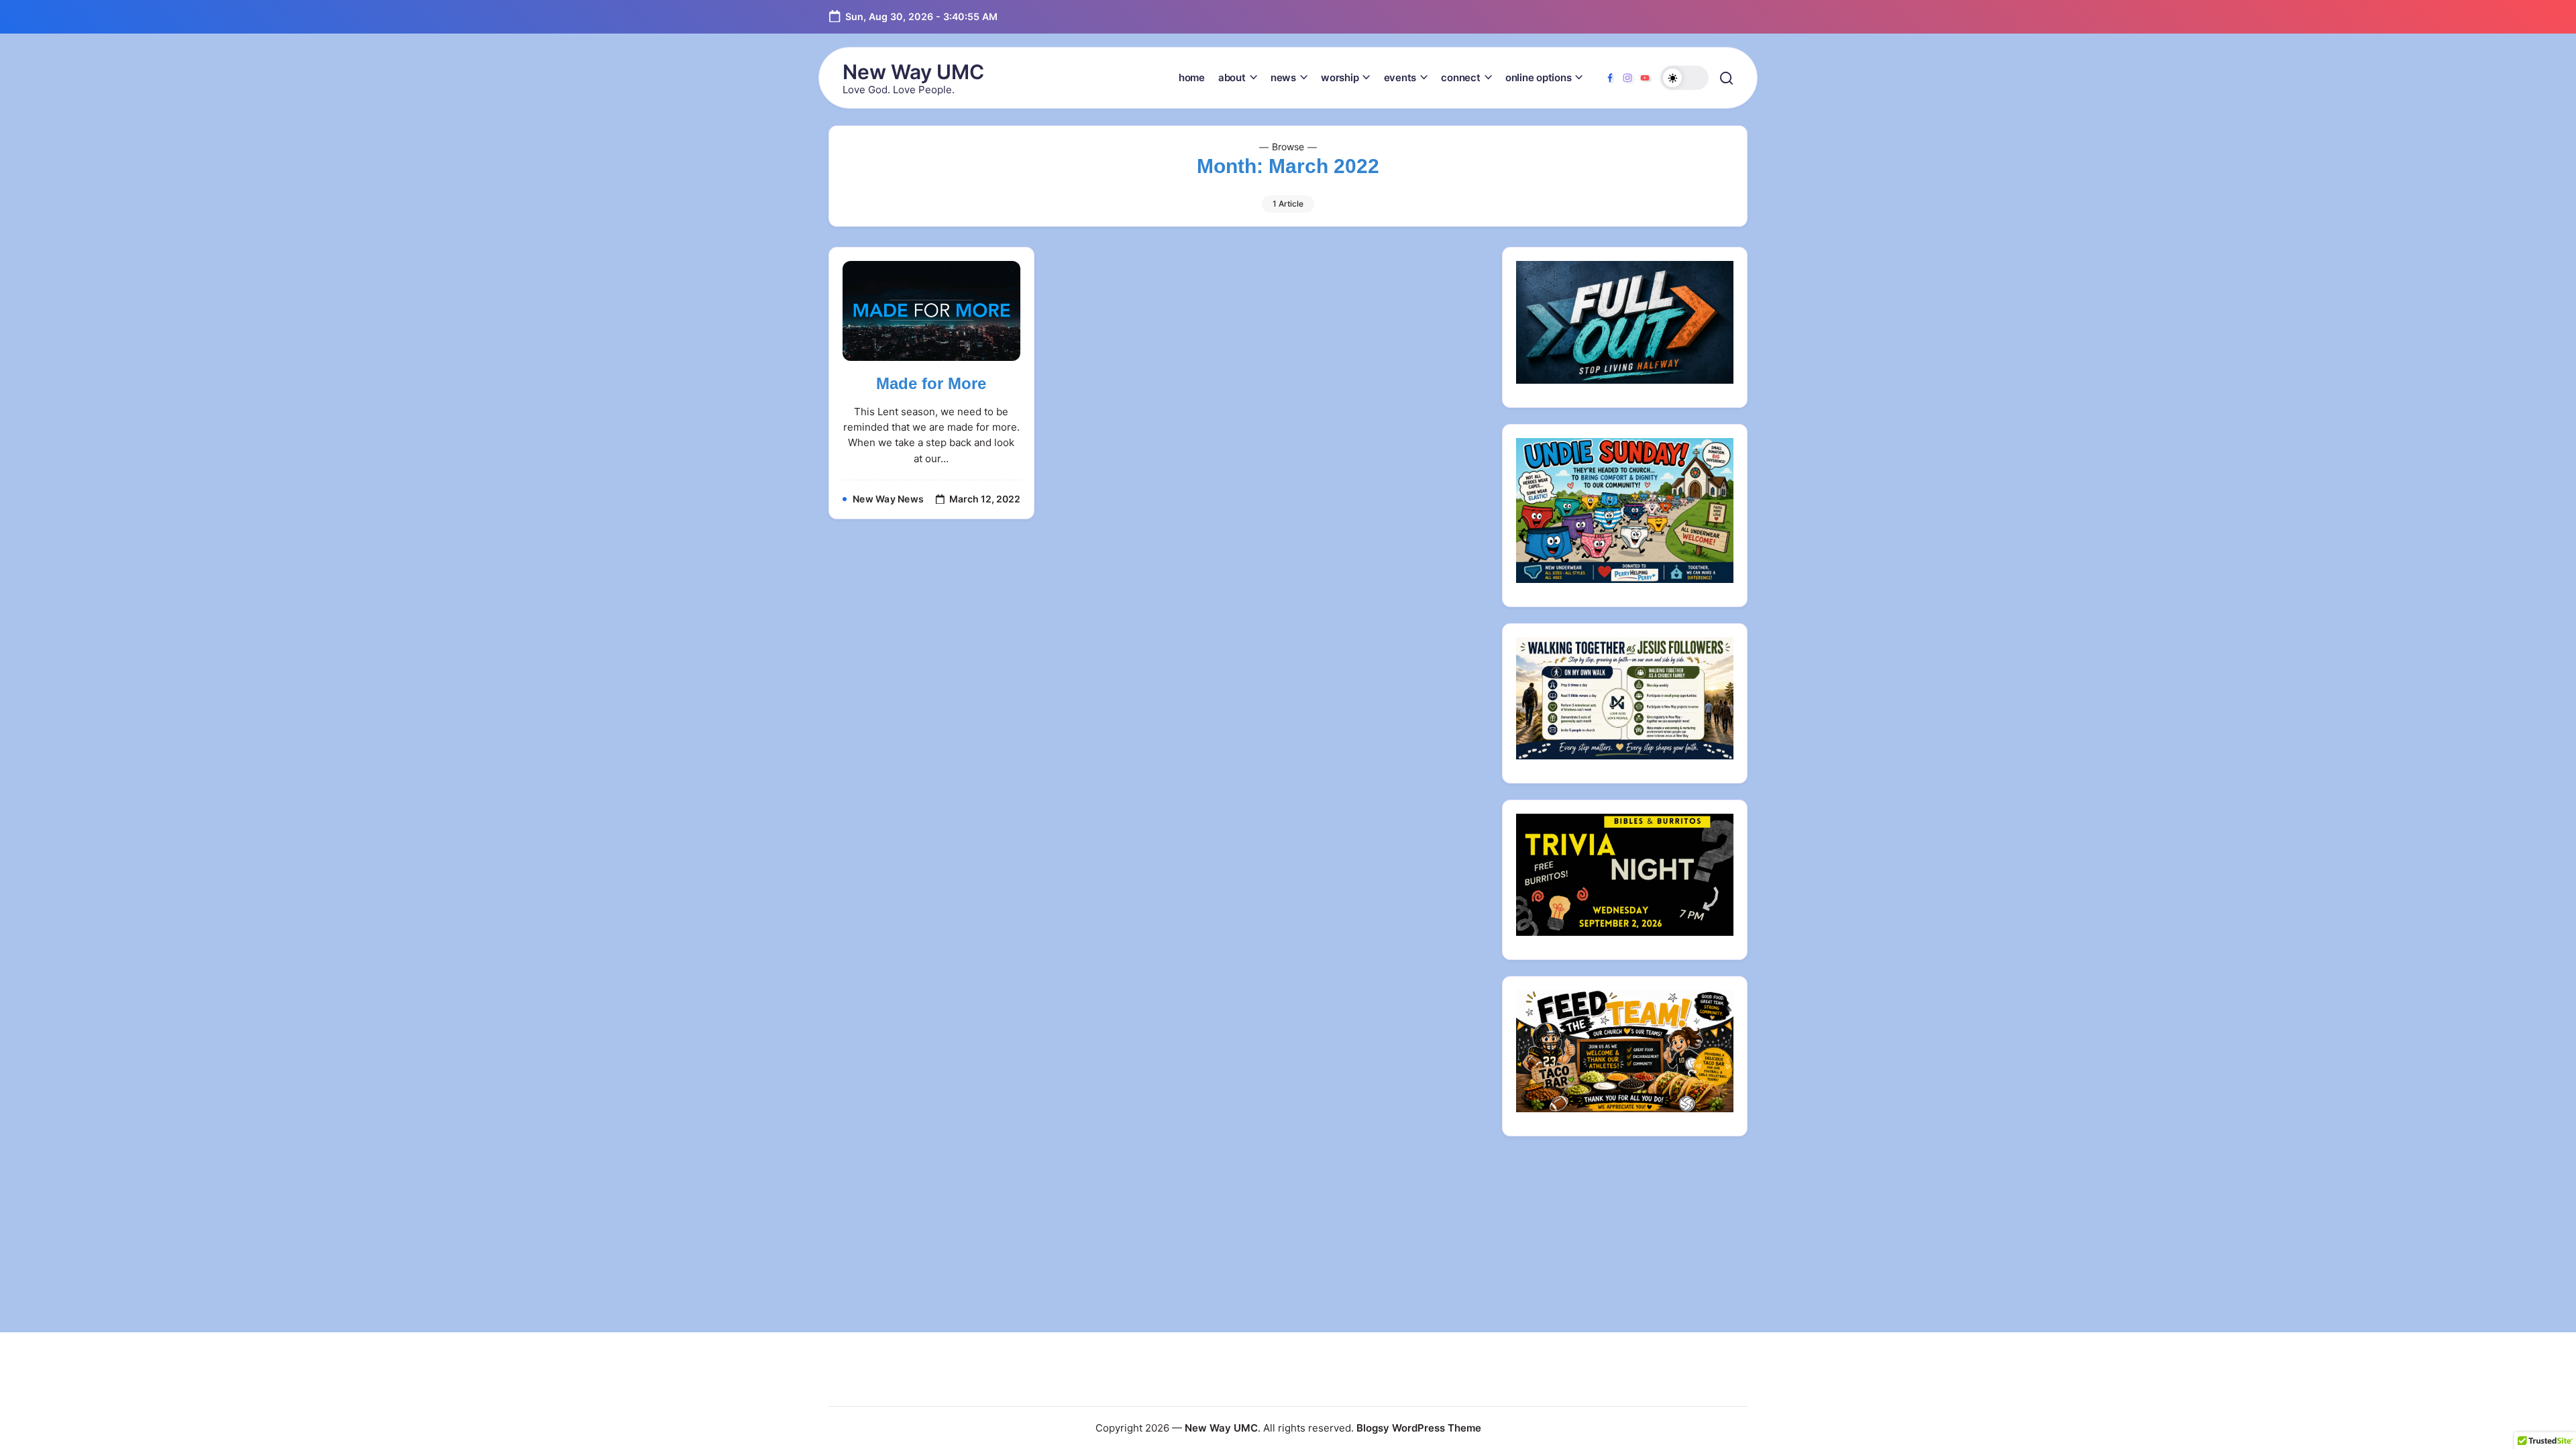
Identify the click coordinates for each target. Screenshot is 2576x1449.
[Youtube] (1645, 78)
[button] (1684, 78)
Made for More (931, 383)
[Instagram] (1627, 78)
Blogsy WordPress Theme (1419, 1428)
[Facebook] (1610, 78)
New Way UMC (913, 72)
